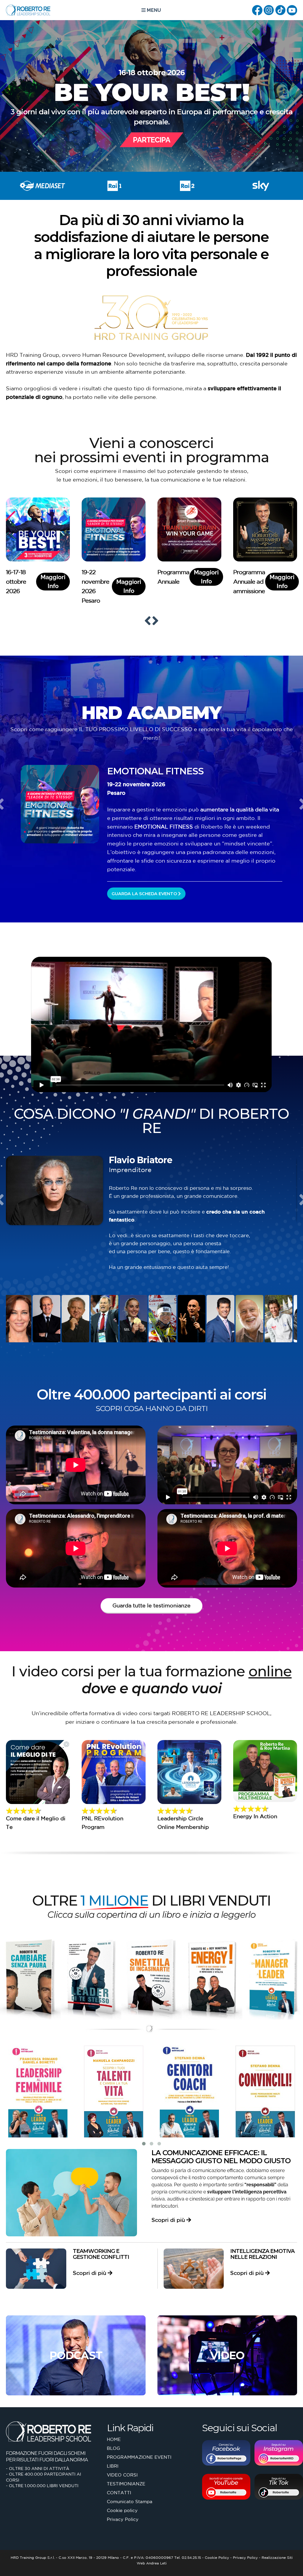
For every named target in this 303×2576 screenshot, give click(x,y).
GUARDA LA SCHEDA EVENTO (145, 894)
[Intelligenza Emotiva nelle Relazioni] (194, 2268)
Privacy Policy (123, 2519)
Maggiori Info (53, 582)
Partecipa (151, 140)
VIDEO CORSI (122, 2475)
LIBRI (113, 2466)
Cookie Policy (217, 2557)
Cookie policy (122, 2510)
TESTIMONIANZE (126, 2484)
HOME (114, 2439)
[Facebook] (257, 9)
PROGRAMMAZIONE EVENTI (139, 2457)
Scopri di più (169, 2220)
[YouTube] (292, 9)
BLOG (113, 2448)
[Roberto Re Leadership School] (28, 10)
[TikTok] (280, 9)
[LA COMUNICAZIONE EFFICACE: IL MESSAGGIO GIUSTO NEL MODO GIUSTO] (71, 2193)
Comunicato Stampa (130, 2502)
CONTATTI (119, 2493)
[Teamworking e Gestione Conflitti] (36, 2269)
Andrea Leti (156, 2563)
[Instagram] (269, 9)
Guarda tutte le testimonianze (151, 1605)
